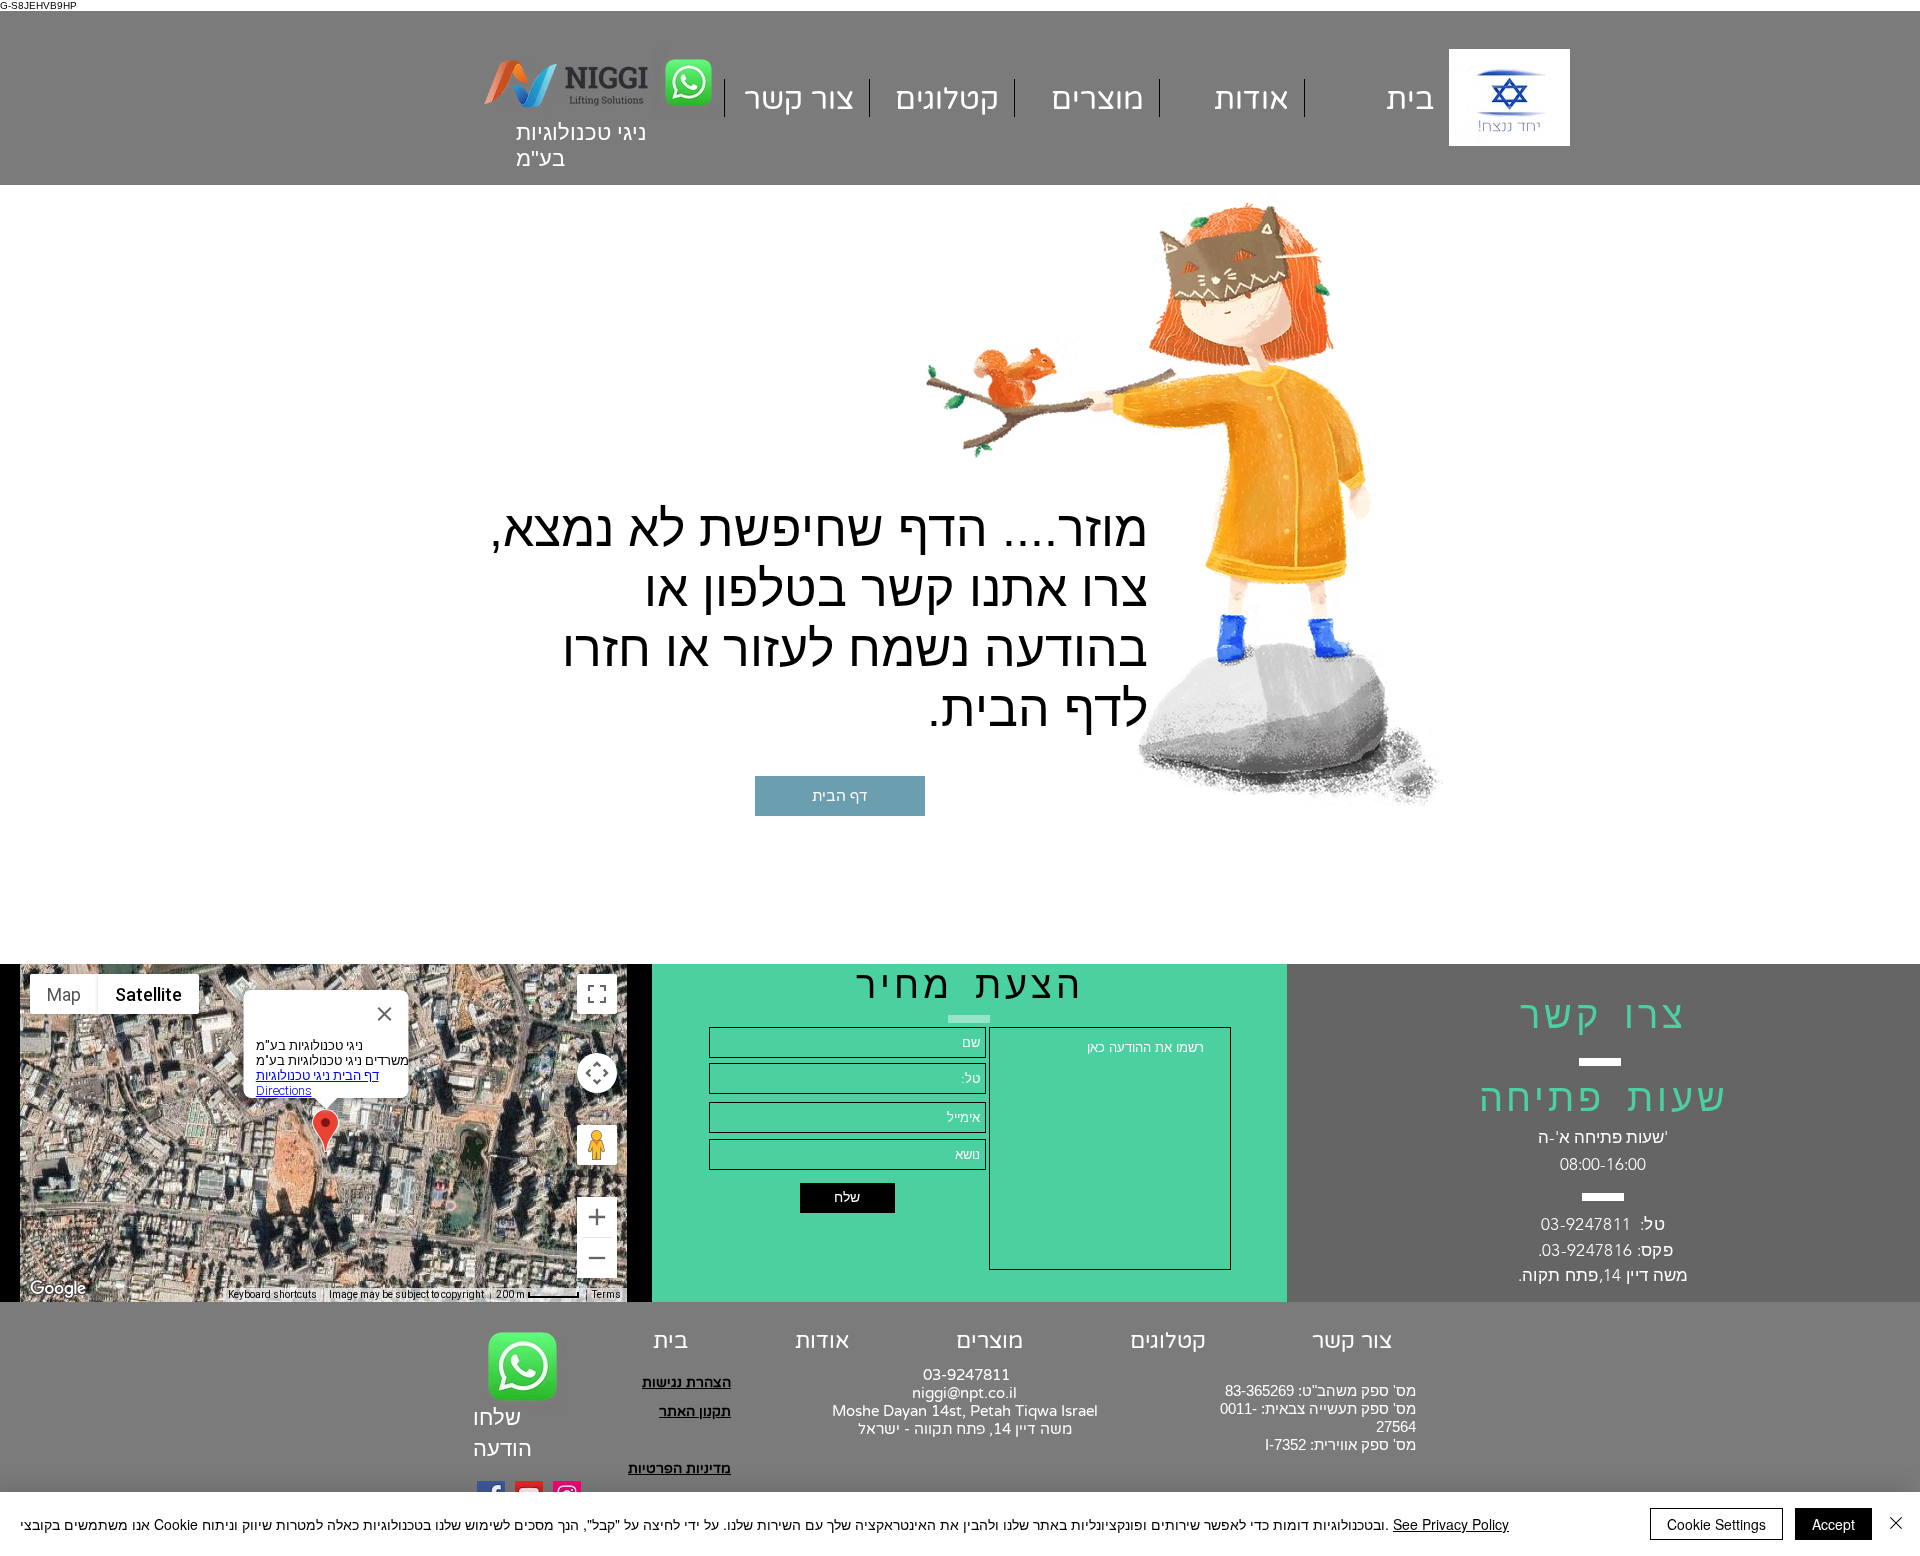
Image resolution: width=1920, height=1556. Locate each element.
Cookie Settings (1716, 1524)
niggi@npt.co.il (964, 1393)
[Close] (1896, 1524)
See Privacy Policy (1451, 1524)
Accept (1833, 1524)
